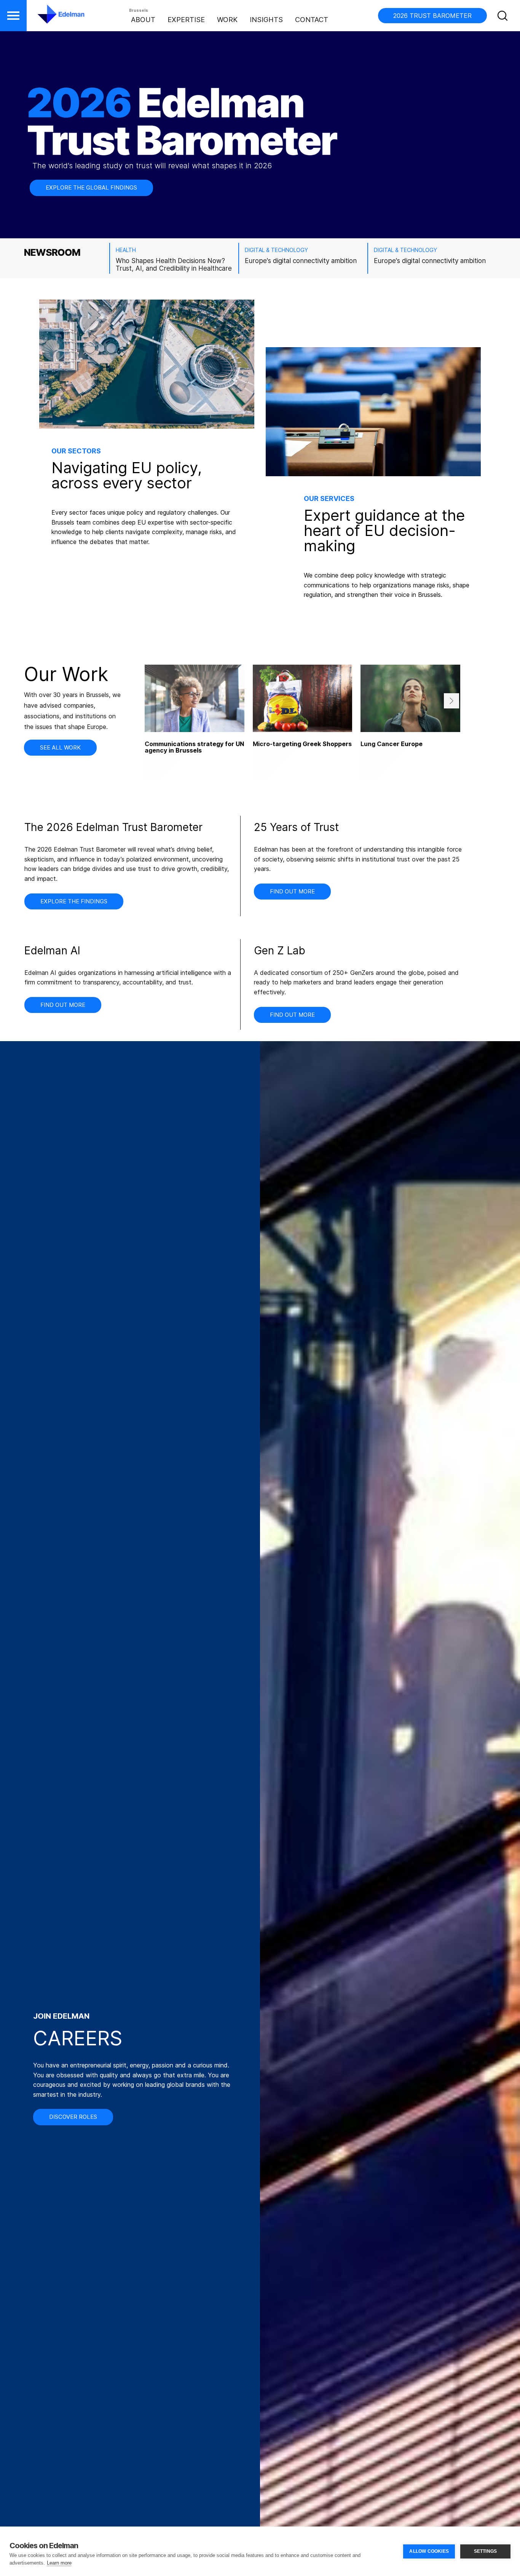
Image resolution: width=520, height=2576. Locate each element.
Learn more (59, 2563)
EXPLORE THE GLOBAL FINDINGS (91, 187)
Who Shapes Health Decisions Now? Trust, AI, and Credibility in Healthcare (174, 265)
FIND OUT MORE (292, 891)
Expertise (186, 20)
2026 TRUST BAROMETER (432, 16)
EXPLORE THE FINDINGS (74, 901)
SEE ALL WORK (60, 747)
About (143, 20)
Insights (266, 20)
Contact (312, 20)
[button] (13, 16)
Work (227, 20)
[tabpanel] (303, 722)
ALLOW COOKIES (429, 2551)
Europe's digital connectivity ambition (301, 261)
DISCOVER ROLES (73, 2117)
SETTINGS (486, 2551)
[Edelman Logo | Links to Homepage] (49, 18)
